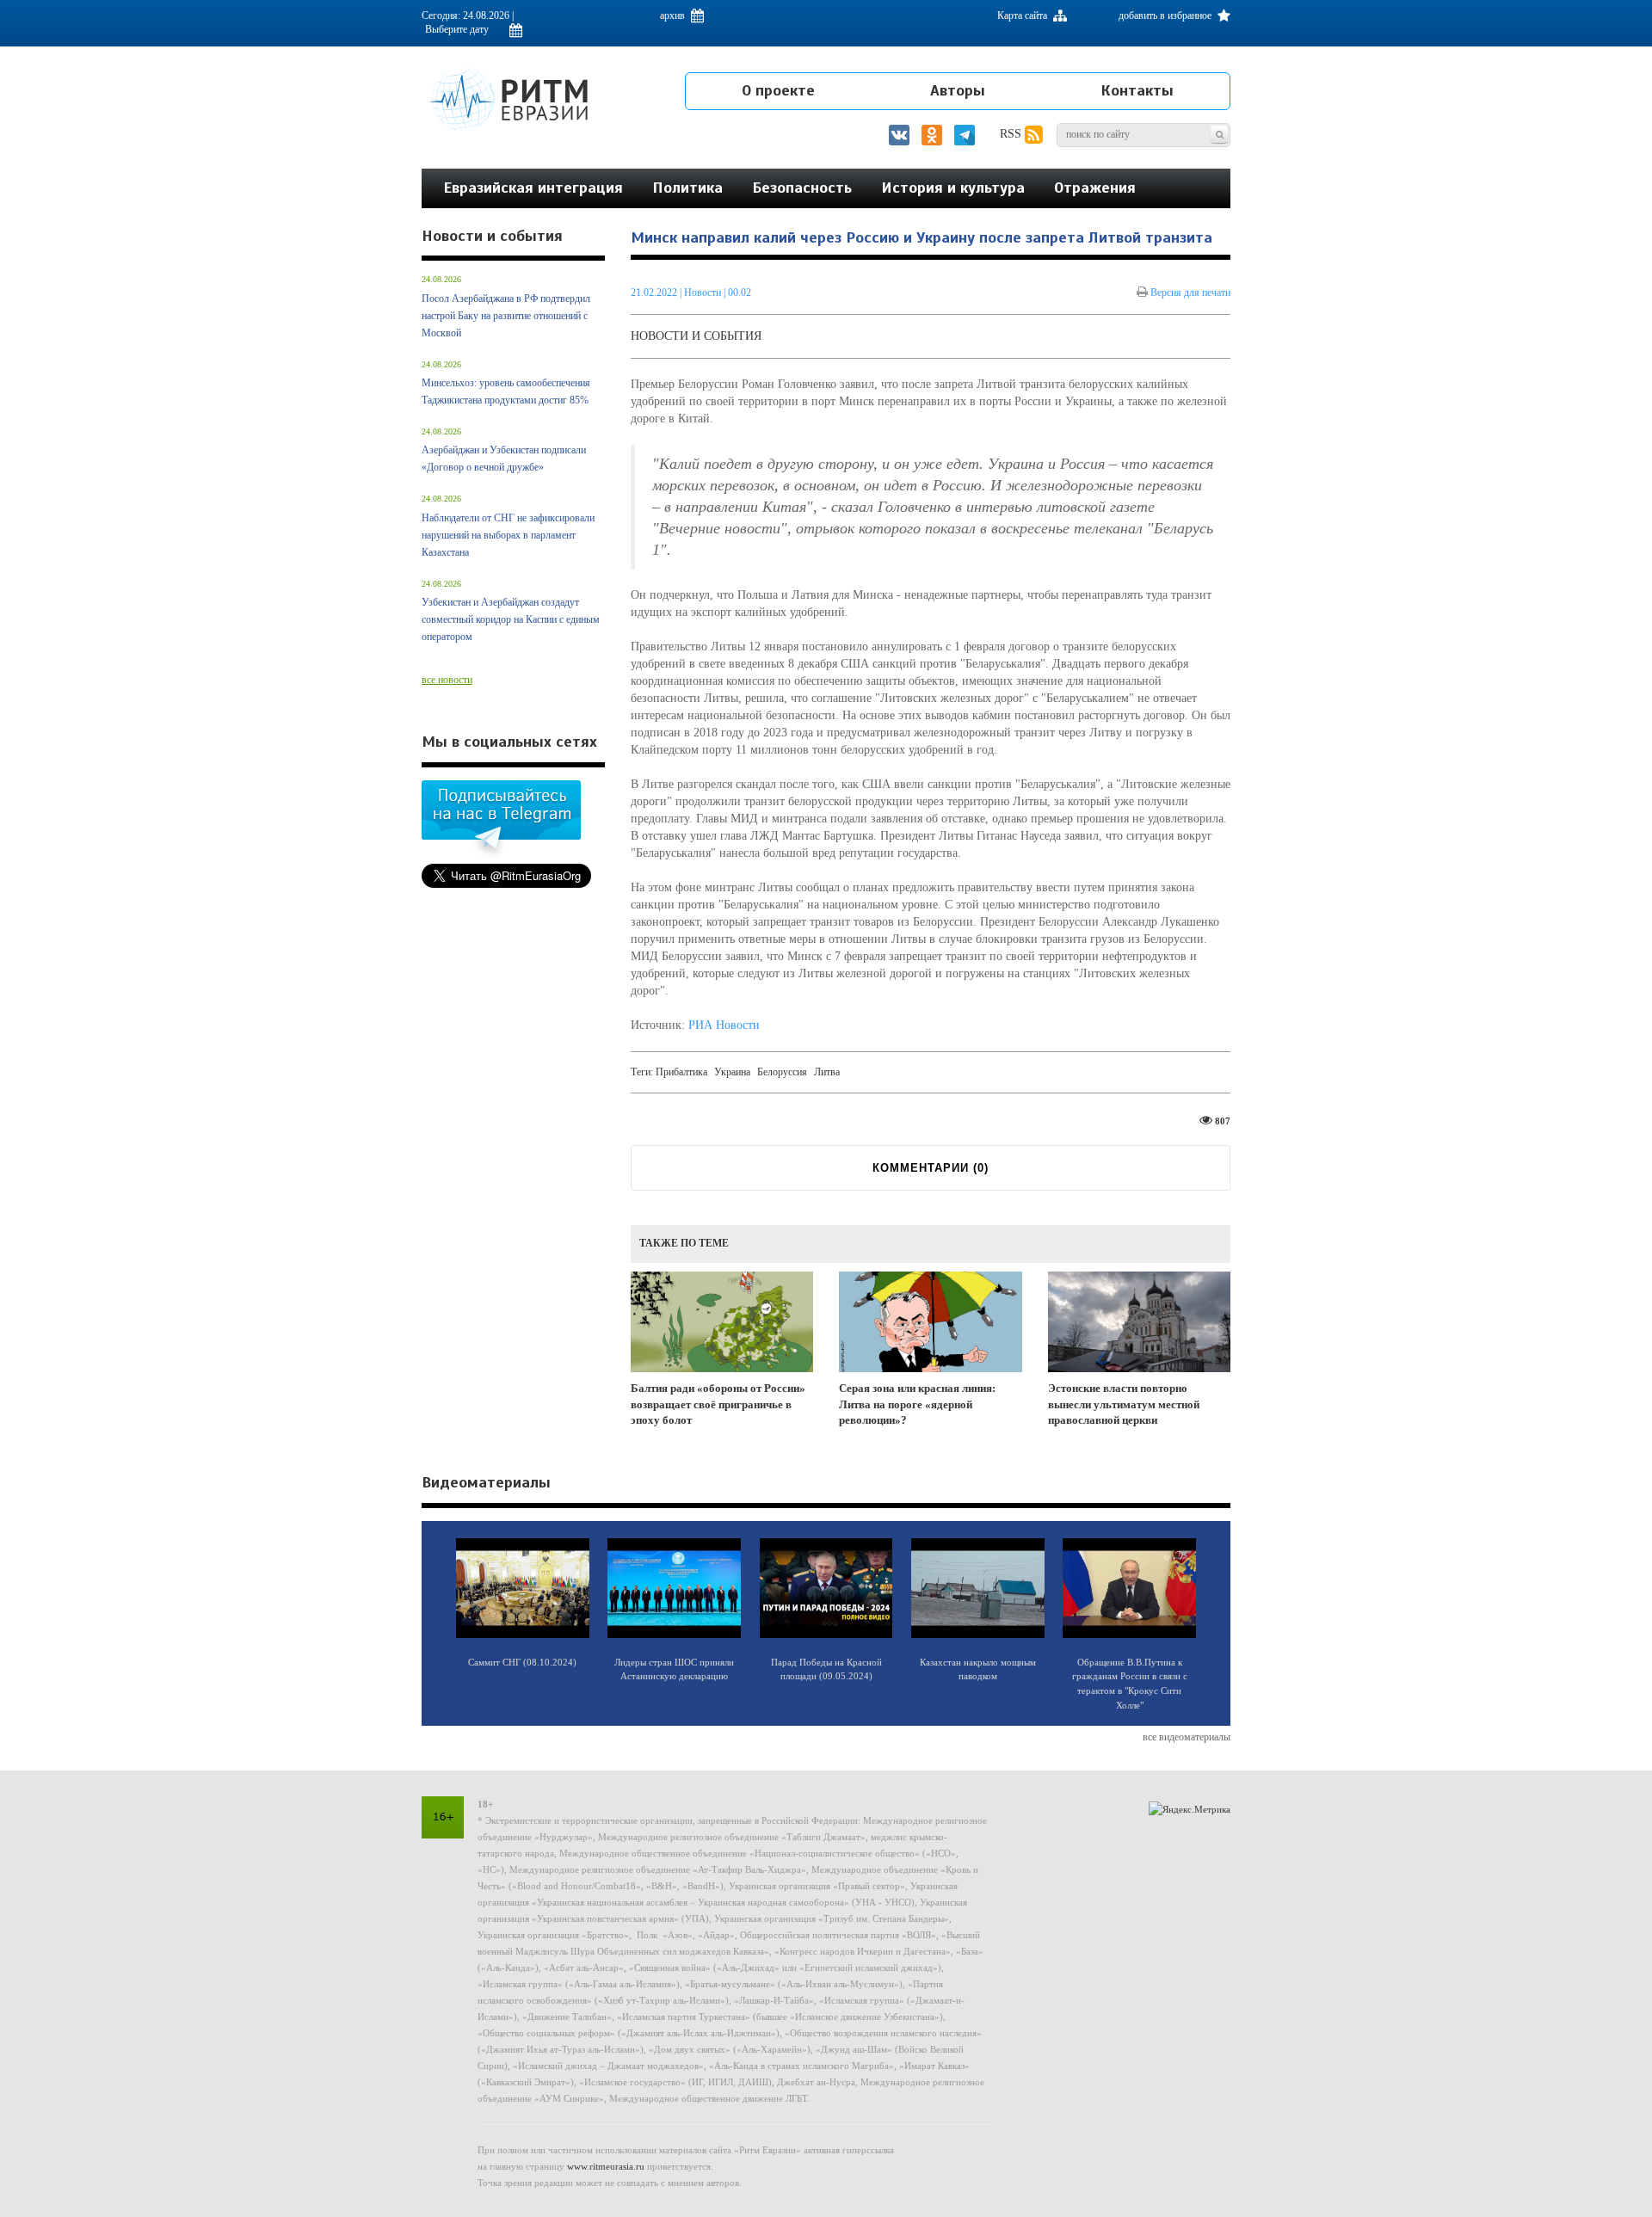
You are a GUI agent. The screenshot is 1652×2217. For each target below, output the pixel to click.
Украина (732, 1072)
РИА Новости (724, 1025)
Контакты (1137, 90)
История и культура (953, 188)
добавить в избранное (1166, 15)
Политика (687, 188)
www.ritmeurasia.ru (606, 2166)
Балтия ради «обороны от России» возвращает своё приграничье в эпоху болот (718, 1404)
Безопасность (802, 188)
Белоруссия (782, 1072)
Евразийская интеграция (533, 188)
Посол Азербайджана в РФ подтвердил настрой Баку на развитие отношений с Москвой (506, 316)
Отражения (1095, 188)
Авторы (958, 90)
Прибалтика (681, 1072)
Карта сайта (1023, 15)
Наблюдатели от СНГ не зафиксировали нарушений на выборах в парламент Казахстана (508, 535)
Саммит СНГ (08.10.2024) (522, 1662)
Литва (827, 1072)
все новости (447, 680)
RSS (1012, 134)
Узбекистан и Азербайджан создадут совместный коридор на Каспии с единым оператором (511, 619)
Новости (704, 293)
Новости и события (696, 336)
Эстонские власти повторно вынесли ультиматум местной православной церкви (1124, 1404)
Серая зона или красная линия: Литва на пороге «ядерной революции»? (917, 1404)
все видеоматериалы (1187, 1737)
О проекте (778, 90)
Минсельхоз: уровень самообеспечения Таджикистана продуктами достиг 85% (506, 391)
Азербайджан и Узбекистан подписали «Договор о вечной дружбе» (504, 459)
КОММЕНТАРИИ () (931, 1168)
